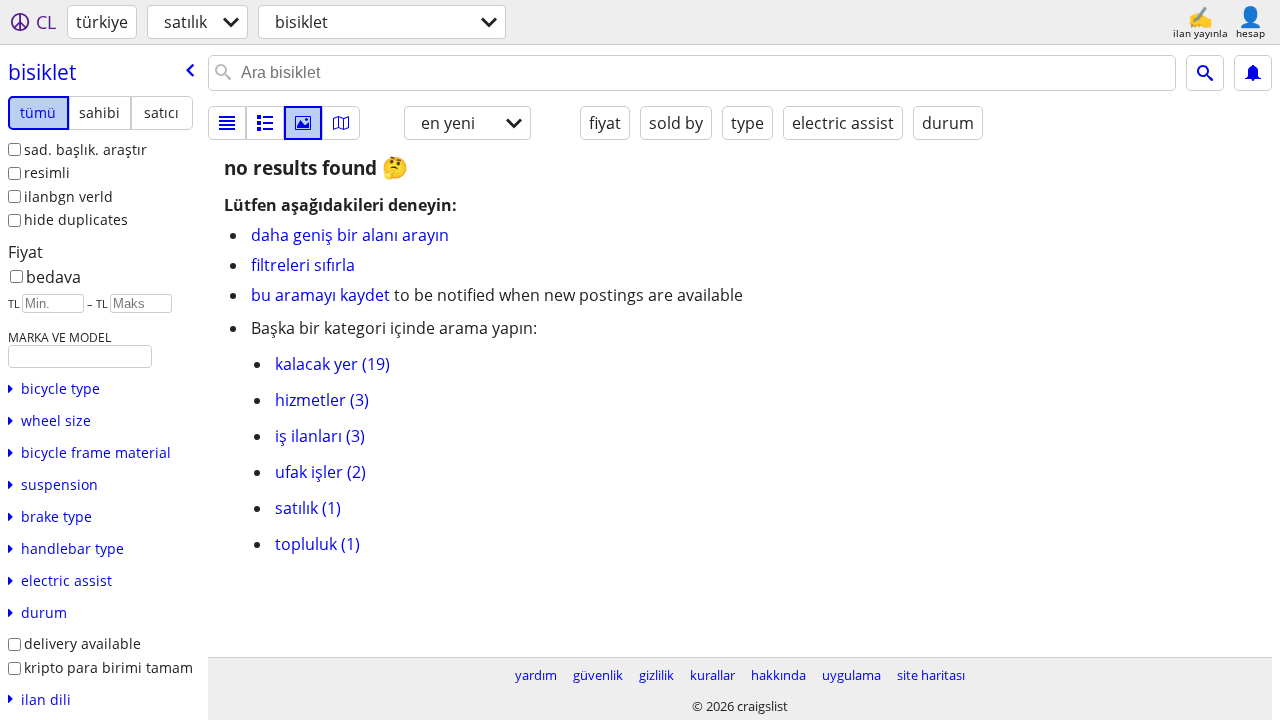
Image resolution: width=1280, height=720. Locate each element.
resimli (47, 172)
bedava (53, 277)
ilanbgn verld (68, 196)
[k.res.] (265, 123)
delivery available (82, 643)
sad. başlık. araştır (85, 149)
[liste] (227, 123)
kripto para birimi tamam (108, 667)
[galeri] (303, 123)
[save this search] (1253, 73)
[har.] (341, 123)
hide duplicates (76, 219)
